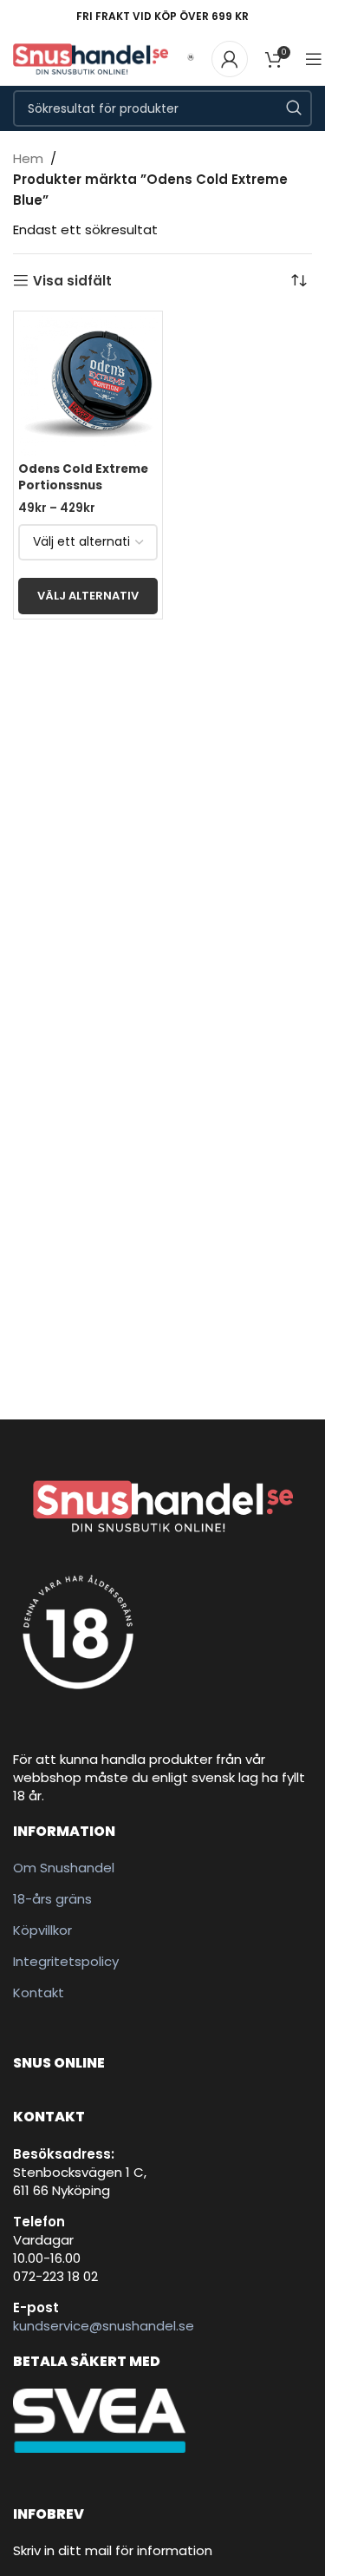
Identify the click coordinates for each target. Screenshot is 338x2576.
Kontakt (39, 1993)
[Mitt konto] (230, 59)
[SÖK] (294, 108)
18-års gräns (52, 1899)
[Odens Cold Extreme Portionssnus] (88, 386)
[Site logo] (91, 58)
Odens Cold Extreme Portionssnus (83, 477)
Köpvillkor (42, 1930)
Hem (28, 158)
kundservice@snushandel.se (104, 2326)
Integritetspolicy (66, 1961)
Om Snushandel (64, 1868)
